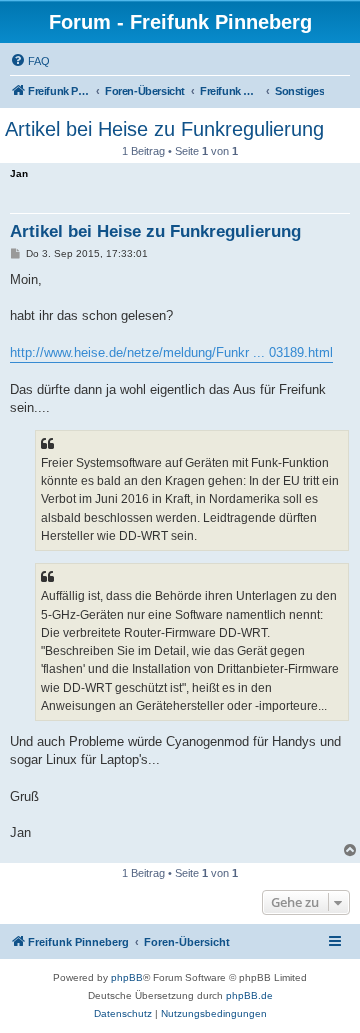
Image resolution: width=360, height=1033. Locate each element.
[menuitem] (30, 61)
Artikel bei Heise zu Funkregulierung (164, 129)
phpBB (127, 977)
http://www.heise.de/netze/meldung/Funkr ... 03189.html (171, 352)
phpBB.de (249, 995)
